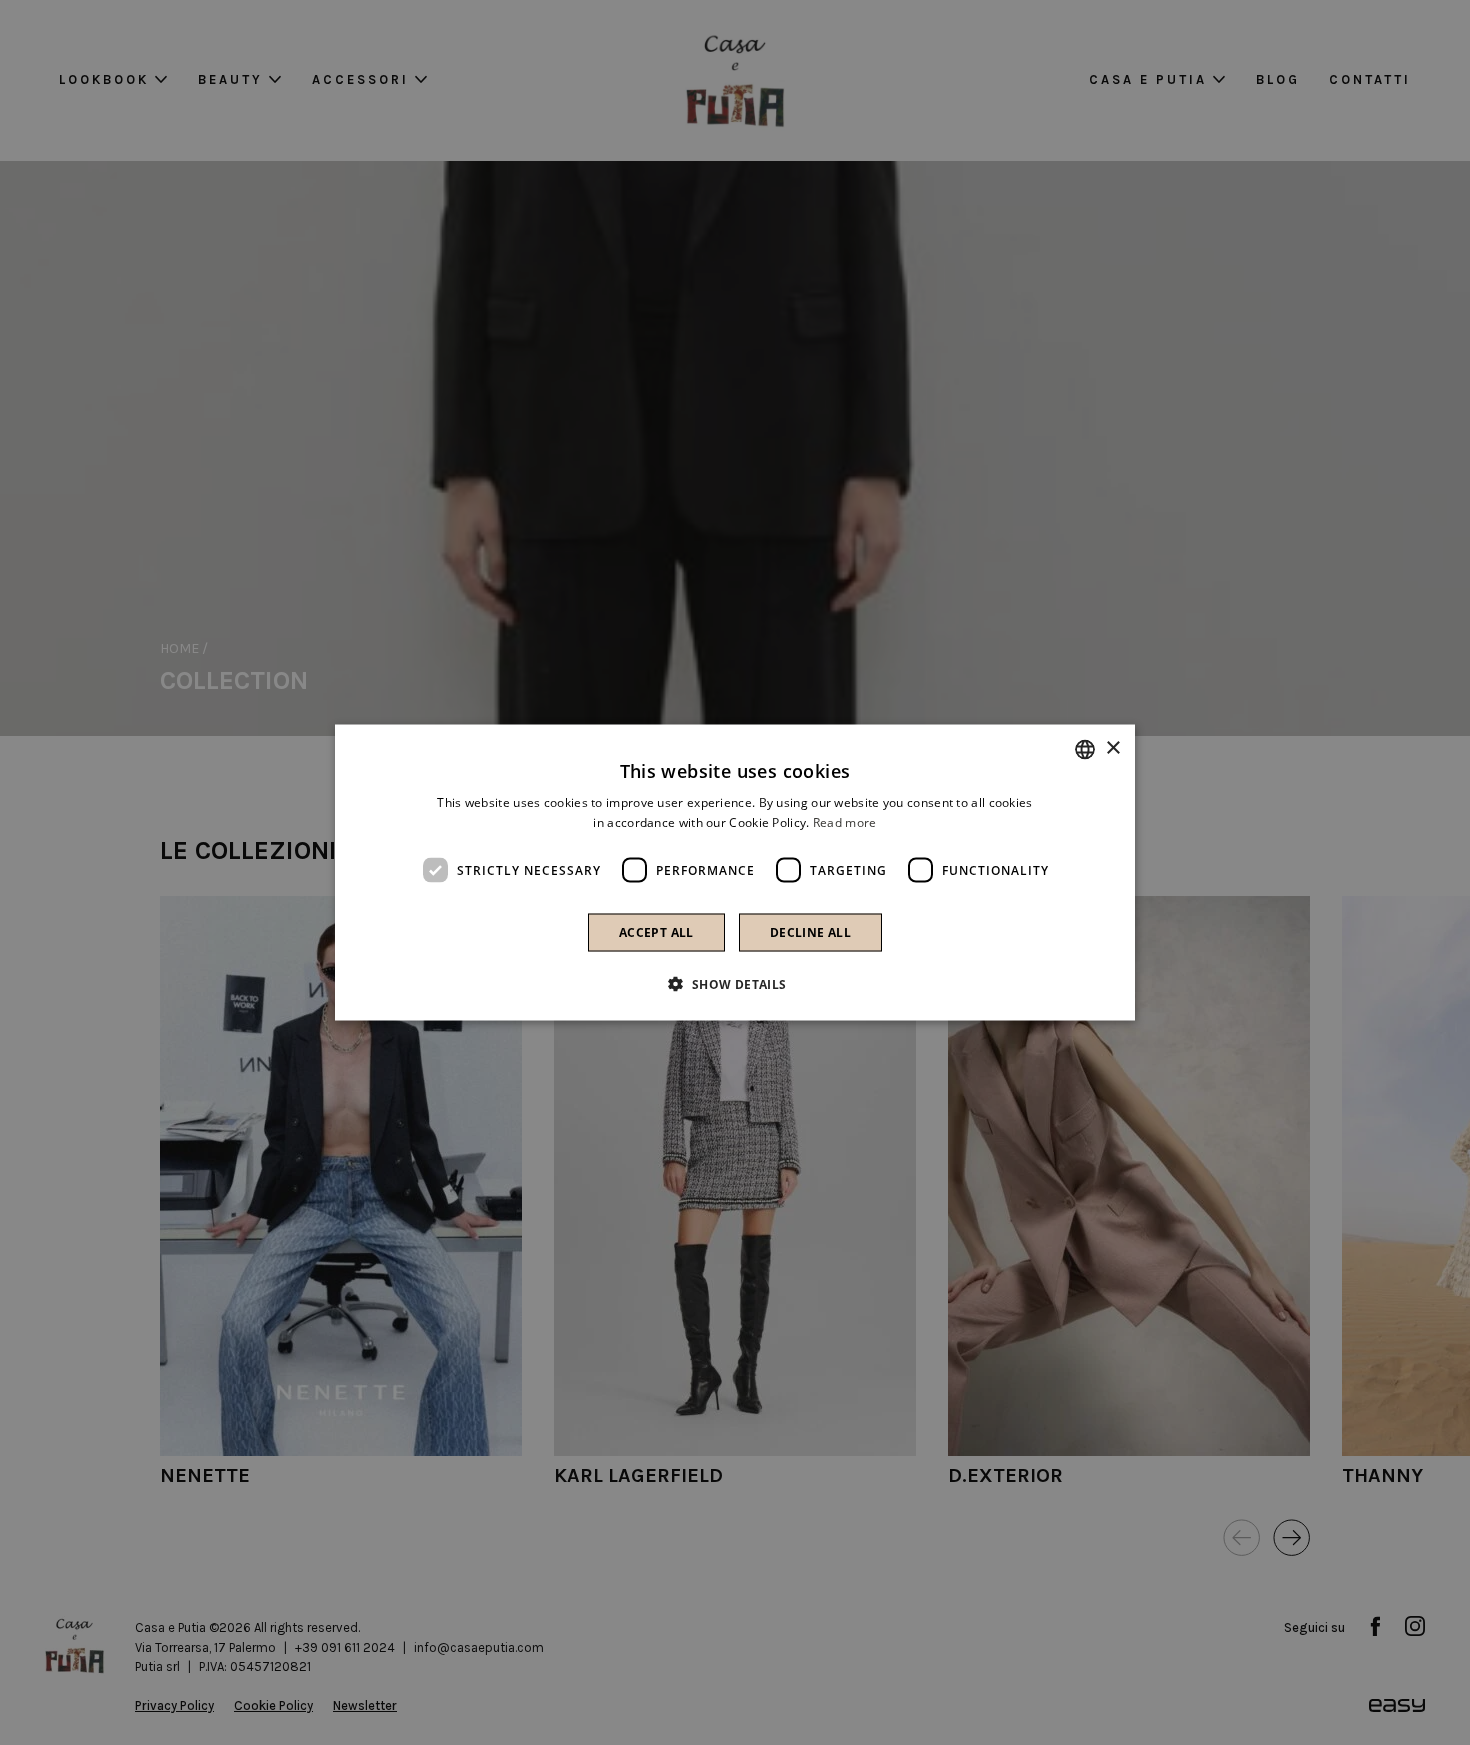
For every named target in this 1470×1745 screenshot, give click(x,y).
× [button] (1112, 748)
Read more (845, 821)
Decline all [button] (810, 932)
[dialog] (735, 872)
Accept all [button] (656, 932)
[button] (734, 984)
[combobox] (1085, 749)
